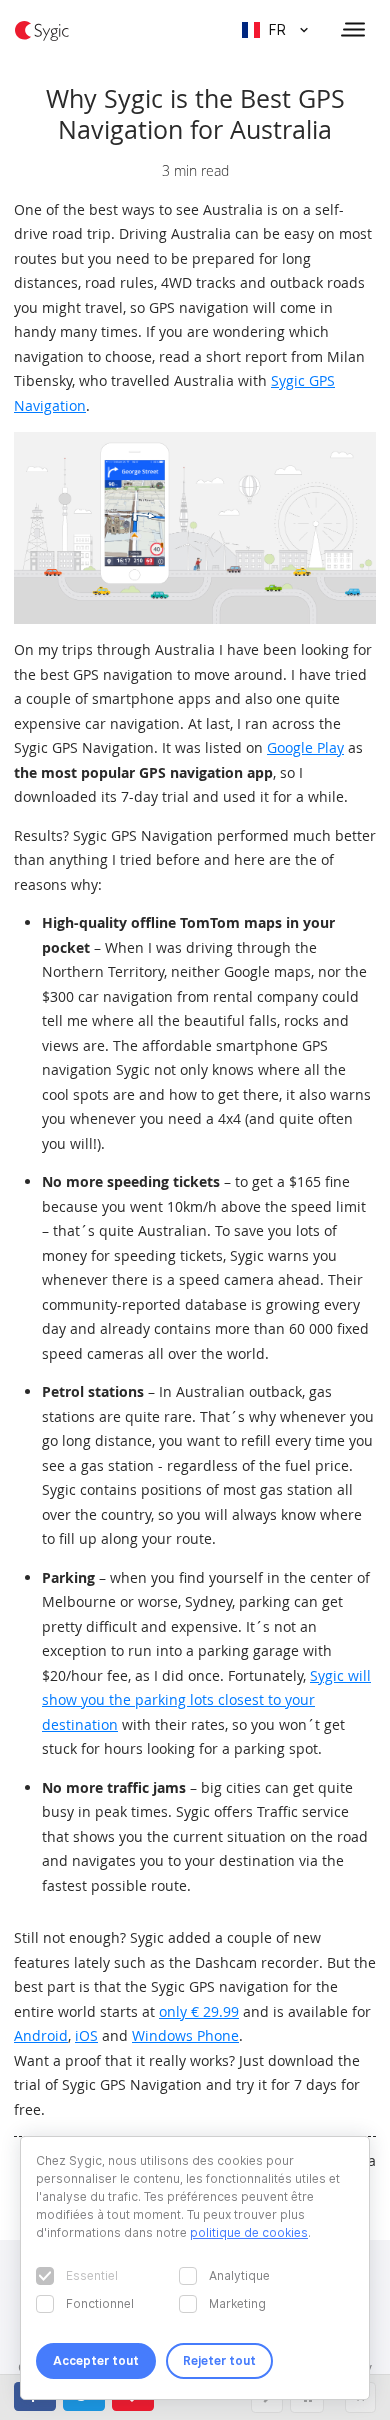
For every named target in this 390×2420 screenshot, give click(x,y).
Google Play (305, 747)
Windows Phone (185, 2035)
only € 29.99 (199, 2011)
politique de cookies (249, 2232)
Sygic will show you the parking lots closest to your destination (206, 1700)
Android (41, 2035)
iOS (86, 2035)
